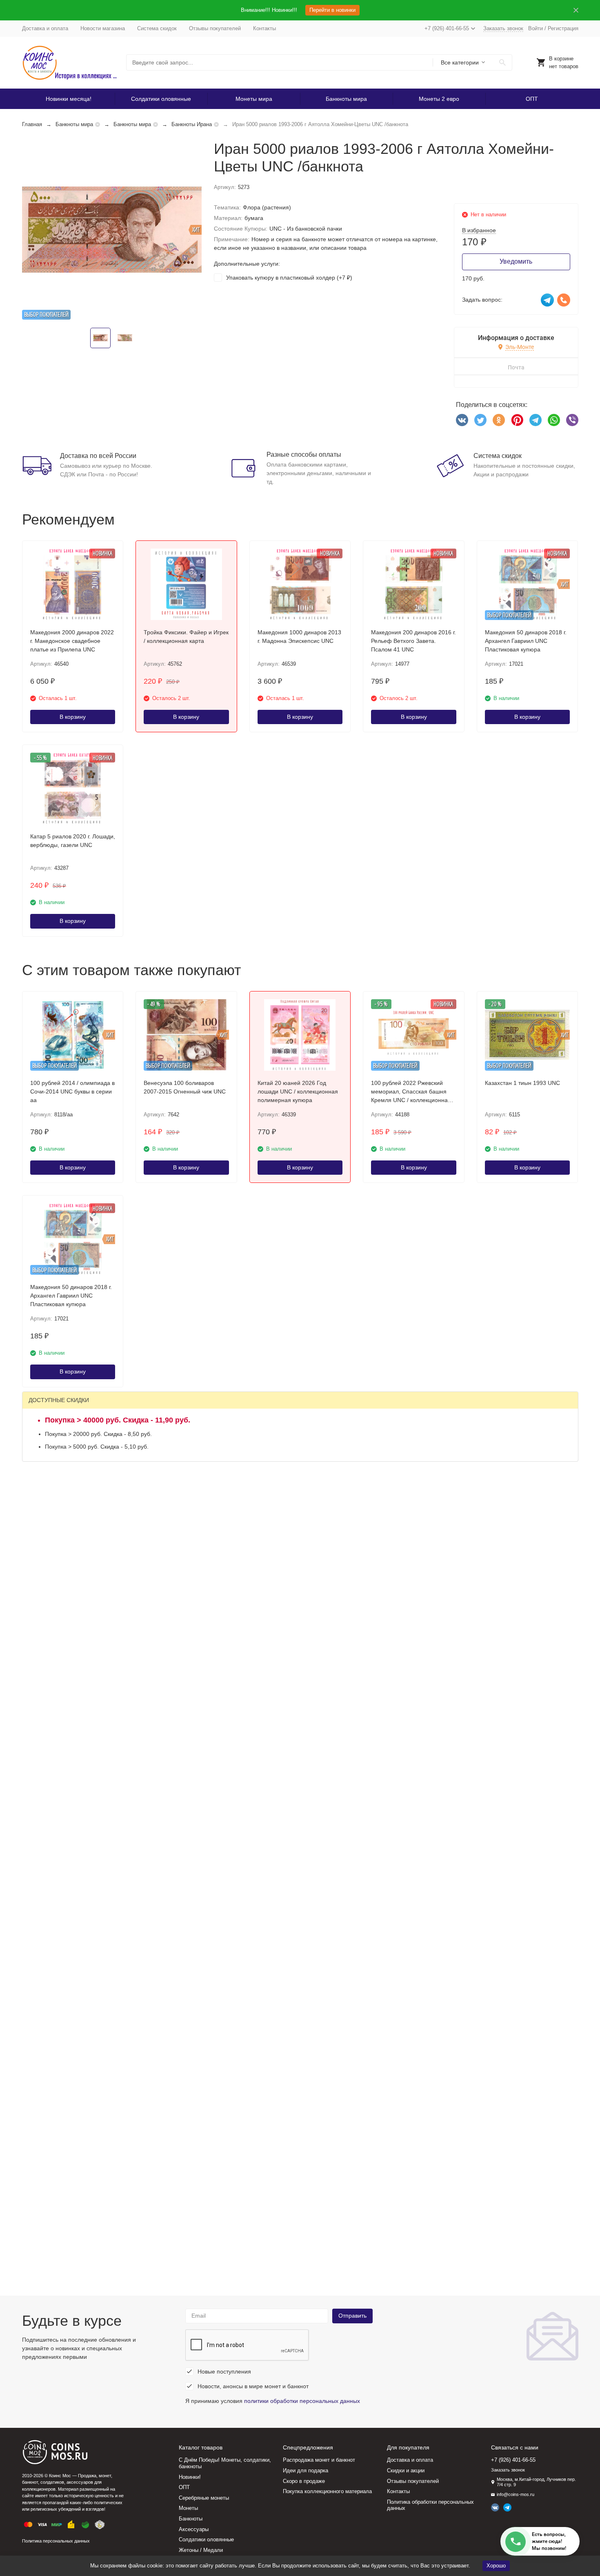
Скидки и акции (406, 2470)
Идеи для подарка (306, 2470)
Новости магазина (103, 28)
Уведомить (516, 261)
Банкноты (191, 2519)
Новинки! (190, 2477)
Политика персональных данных (56, 2541)
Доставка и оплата (45, 28)
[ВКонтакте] (462, 420)
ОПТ (532, 99)
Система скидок (157, 28)
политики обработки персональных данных (302, 2401)
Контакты (264, 28)
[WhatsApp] (554, 420)
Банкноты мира (346, 99)
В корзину (73, 717)
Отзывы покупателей (215, 28)
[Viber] (572, 420)
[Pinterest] (517, 420)
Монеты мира (254, 99)
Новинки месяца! (69, 99)
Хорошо (496, 2566)
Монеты (188, 2508)
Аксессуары (194, 2529)
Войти (536, 28)
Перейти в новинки (332, 10)
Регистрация (563, 28)
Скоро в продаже (304, 2481)
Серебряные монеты (204, 2498)
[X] (480, 420)
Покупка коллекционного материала (327, 2491)
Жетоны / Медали (201, 2550)
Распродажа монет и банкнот (319, 2460)
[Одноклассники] (499, 420)
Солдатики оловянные (161, 99)
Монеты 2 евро (439, 99)
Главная (32, 124)
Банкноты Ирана (192, 124)
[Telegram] (536, 420)
